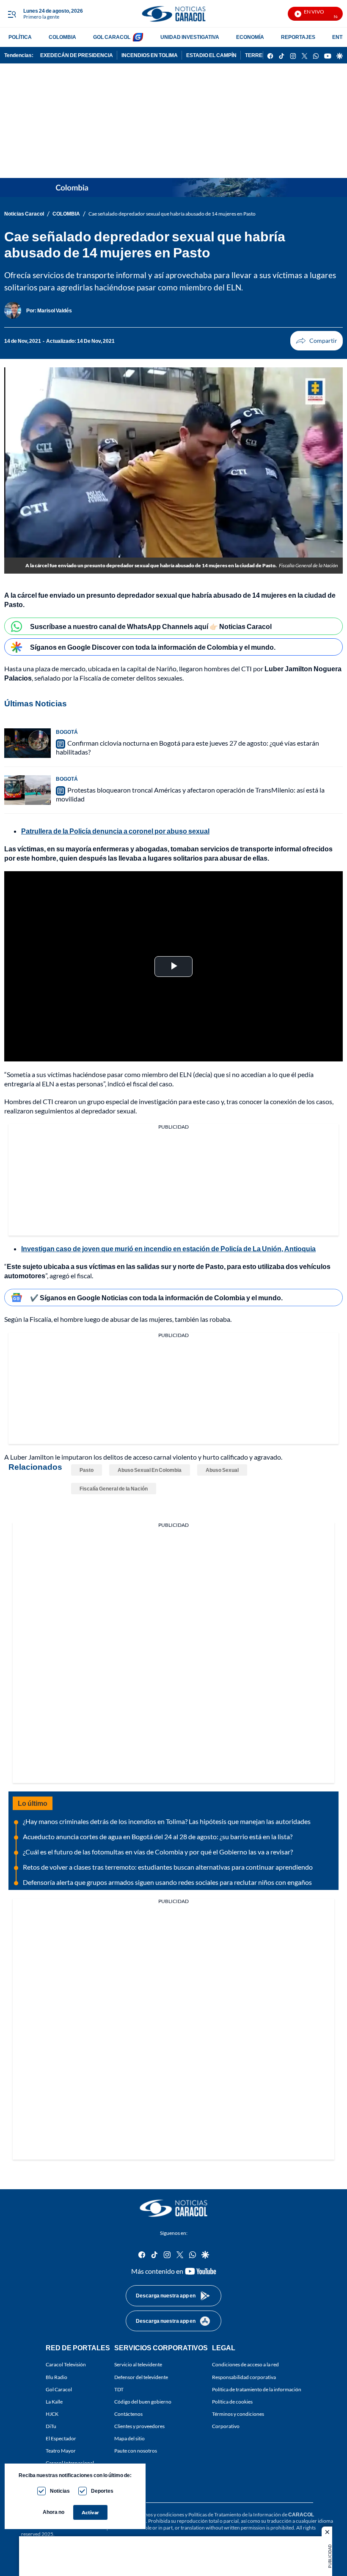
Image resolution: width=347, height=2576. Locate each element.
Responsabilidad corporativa (244, 2377)
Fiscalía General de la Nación (114, 1489)
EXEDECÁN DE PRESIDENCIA (77, 55)
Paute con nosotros (136, 2451)
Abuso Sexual (222, 1470)
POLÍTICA (20, 37)
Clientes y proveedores (139, 2426)
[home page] (173, 14)
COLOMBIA (62, 37)
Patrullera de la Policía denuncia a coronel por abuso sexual (115, 831)
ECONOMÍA (250, 37)
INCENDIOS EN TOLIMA (150, 55)
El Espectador (61, 2438)
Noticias (60, 2491)
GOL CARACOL (112, 37)
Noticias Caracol (24, 214)
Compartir (317, 341)
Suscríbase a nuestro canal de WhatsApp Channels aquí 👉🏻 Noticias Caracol (151, 626)
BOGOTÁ (67, 732)
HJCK (52, 2414)
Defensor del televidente (141, 2377)
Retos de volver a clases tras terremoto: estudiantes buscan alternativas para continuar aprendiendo (168, 1867)
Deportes (102, 2491)
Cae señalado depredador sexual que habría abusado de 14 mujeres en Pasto (172, 214)
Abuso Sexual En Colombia (150, 1470)
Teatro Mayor (61, 2451)
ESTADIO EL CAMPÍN (211, 55)
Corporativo (226, 2426)
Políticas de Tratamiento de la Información (235, 2514)
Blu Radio (56, 2377)
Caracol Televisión (66, 2364)
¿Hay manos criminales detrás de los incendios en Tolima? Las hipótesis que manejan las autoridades (167, 1821)
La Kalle (54, 2402)
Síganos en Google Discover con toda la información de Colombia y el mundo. (153, 647)
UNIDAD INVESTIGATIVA (190, 37)
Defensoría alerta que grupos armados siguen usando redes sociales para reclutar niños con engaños (167, 1882)
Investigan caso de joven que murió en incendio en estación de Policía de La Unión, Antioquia (168, 1248)
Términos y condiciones (238, 2414)
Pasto (87, 1470)
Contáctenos (128, 2414)
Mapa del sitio (129, 2438)
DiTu (51, 2426)
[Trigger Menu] (12, 14)
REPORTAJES (298, 37)
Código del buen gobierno (143, 2402)
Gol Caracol (59, 2389)
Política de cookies (232, 2402)
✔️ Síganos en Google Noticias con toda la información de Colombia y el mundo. (156, 1298)
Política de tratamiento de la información (257, 2389)
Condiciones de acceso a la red (245, 2364)
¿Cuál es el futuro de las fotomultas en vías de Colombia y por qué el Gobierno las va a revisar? (158, 1852)
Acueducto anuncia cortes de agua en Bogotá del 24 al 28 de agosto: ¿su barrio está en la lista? (158, 1836)
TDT (119, 2389)
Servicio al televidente (138, 2364)
